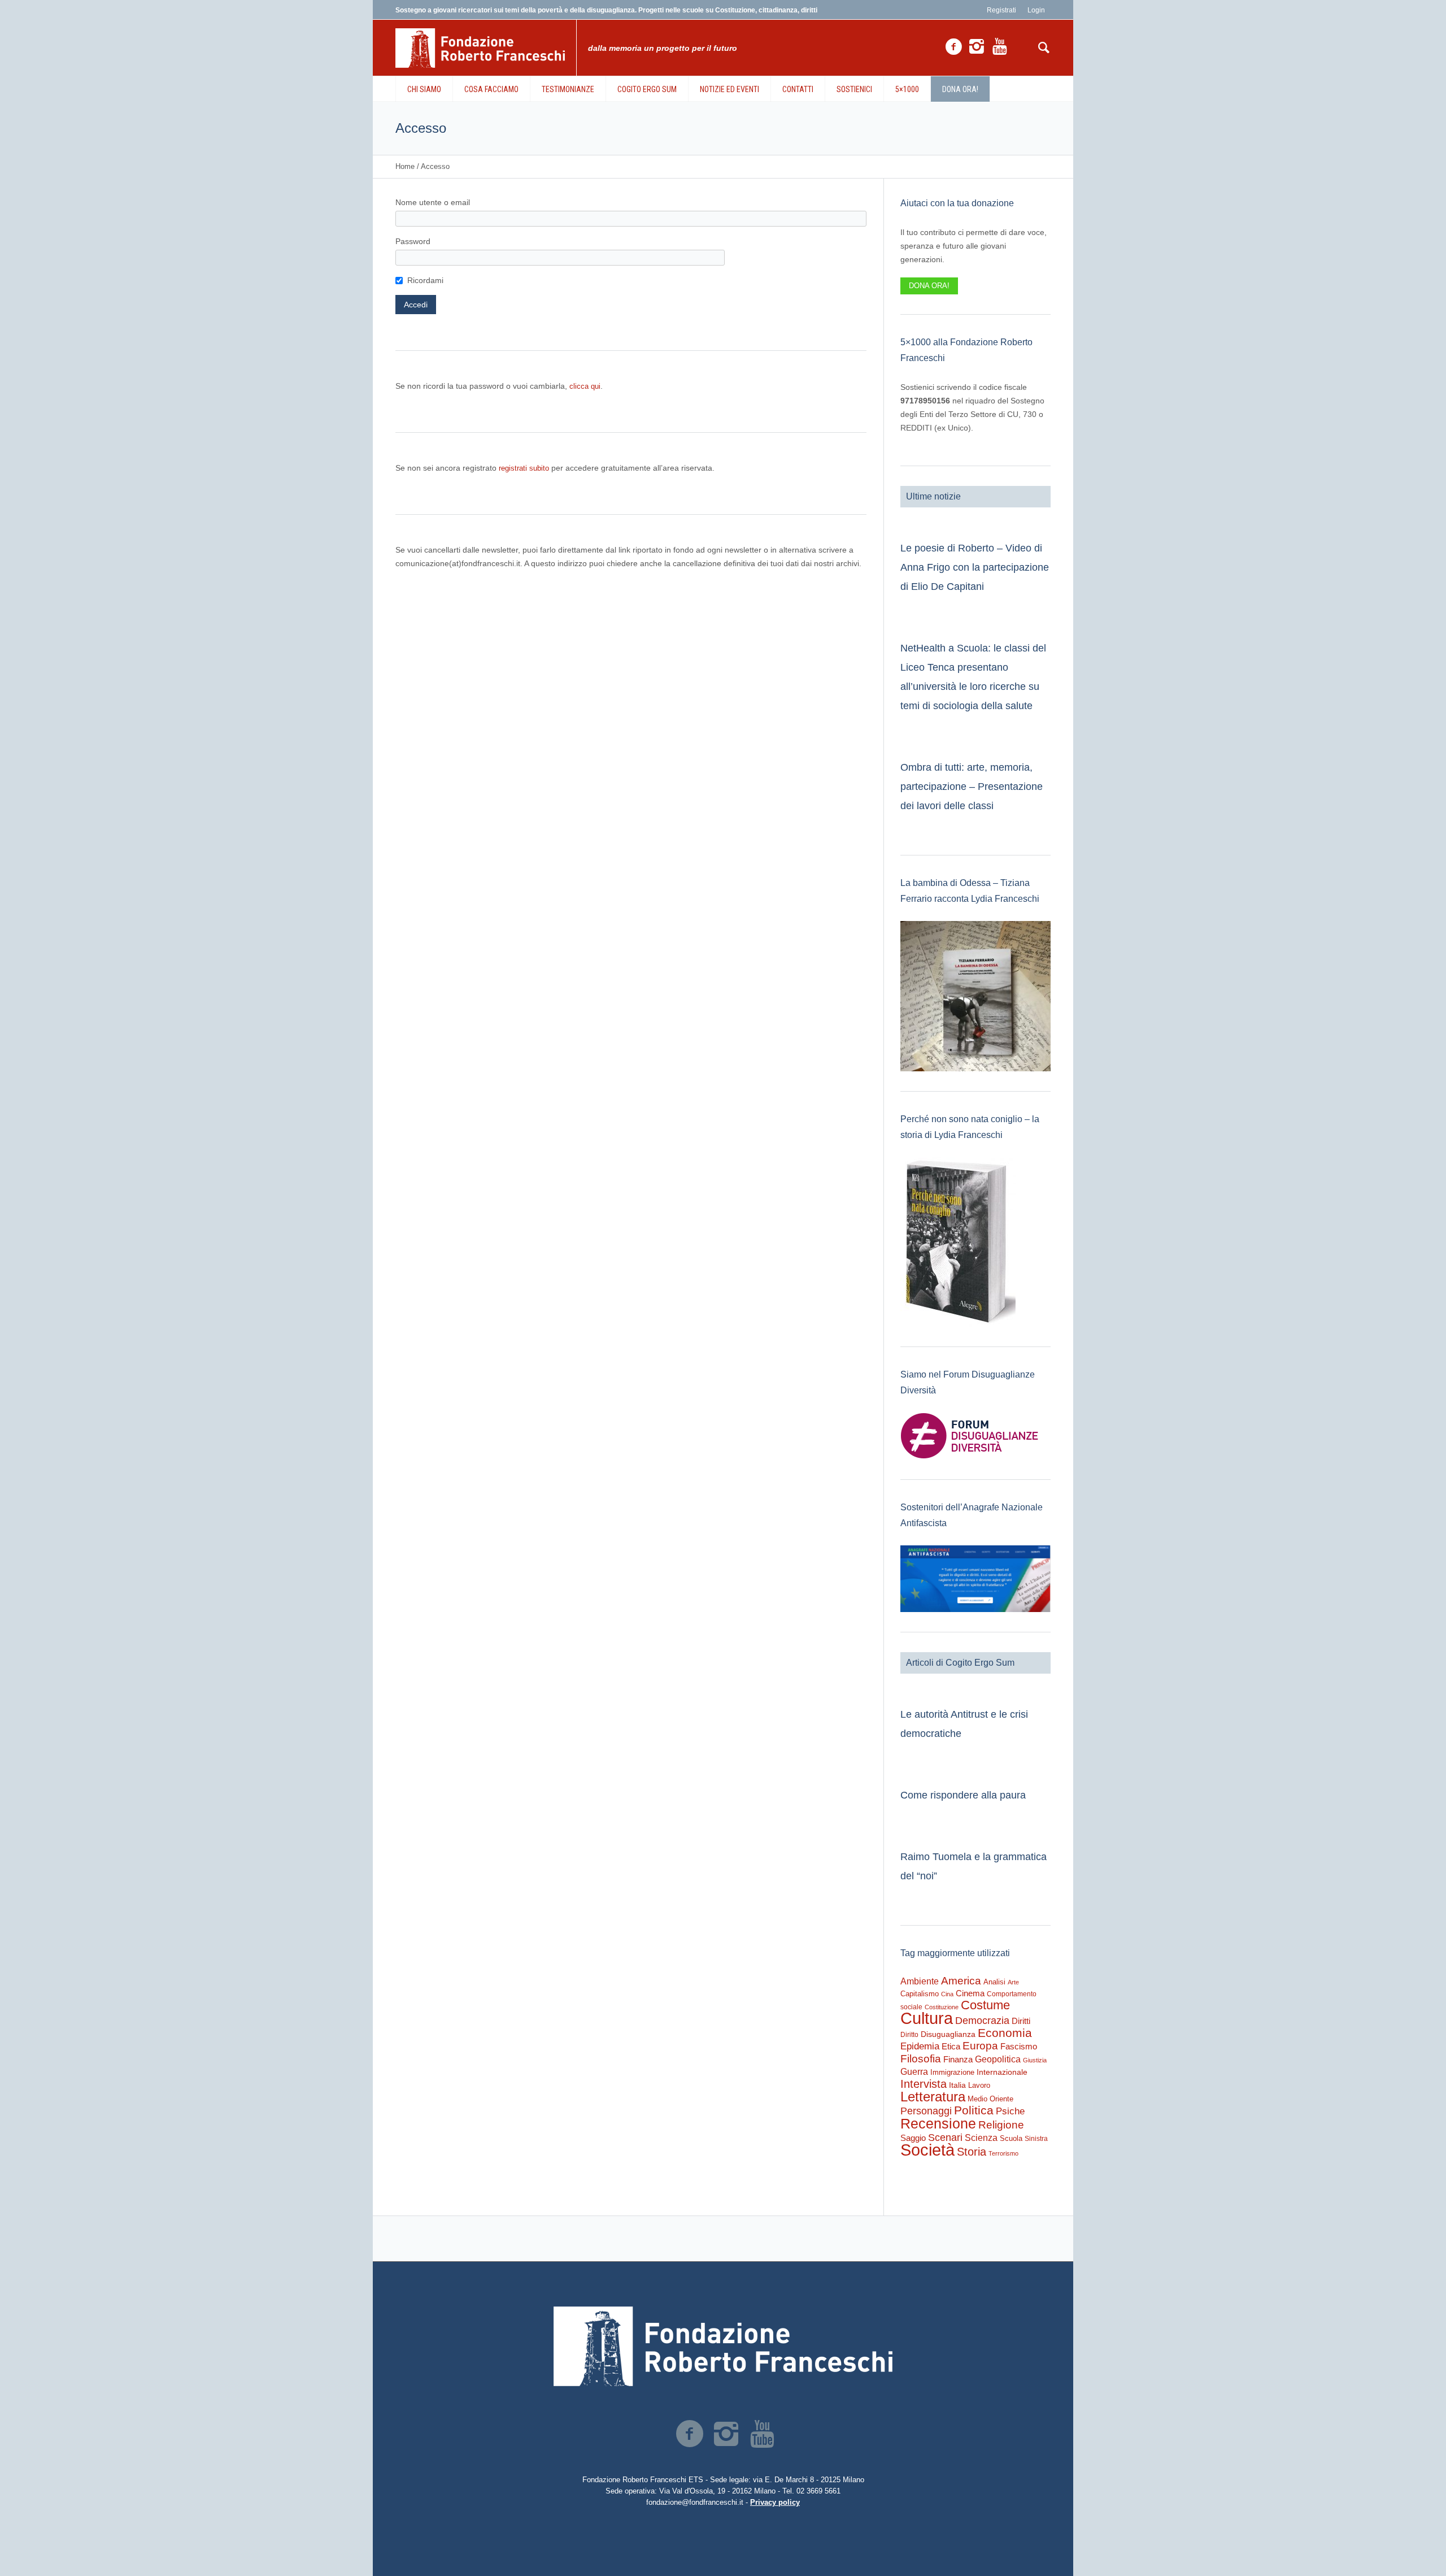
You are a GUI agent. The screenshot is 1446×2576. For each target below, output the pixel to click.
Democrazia (982, 2021)
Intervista (924, 2084)
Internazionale (1002, 2072)
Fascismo (1019, 2047)
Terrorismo (1003, 2153)
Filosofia (921, 2058)
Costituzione (942, 2007)
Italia (957, 2085)
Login (1036, 10)
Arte (1013, 1982)
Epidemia (920, 2046)
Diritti (1021, 2021)
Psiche (1010, 2111)
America (961, 1981)
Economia (1005, 2033)
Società (927, 2150)
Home (405, 166)
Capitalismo (920, 1994)
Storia (972, 2152)
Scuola (1011, 2138)
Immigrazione (952, 2072)
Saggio (913, 2138)
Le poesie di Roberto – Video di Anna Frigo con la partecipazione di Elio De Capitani (975, 567)
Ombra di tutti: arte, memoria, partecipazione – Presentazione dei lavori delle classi (972, 787)
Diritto (909, 2035)
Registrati (1001, 10)
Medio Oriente (990, 2099)
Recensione (938, 2123)
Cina (947, 1994)
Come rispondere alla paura (963, 1795)
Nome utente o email (433, 202)
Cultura (927, 2018)
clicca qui (585, 386)
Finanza (958, 2059)
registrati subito (524, 468)
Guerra (914, 2071)
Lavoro (979, 2085)
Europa (980, 2046)
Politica (974, 2110)
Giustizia (1035, 2060)
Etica (951, 2046)
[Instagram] (977, 47)
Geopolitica (998, 2059)
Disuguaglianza (948, 2034)
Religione (1001, 2125)
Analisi (994, 1982)
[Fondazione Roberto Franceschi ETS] (723, 2346)
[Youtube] (1000, 47)
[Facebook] (953, 47)
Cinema (970, 1993)
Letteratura (933, 2097)
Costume (985, 2005)
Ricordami (425, 280)
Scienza (981, 2138)
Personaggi (926, 2111)
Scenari (945, 2138)
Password (413, 241)
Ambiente (920, 1981)
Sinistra (1036, 2139)
